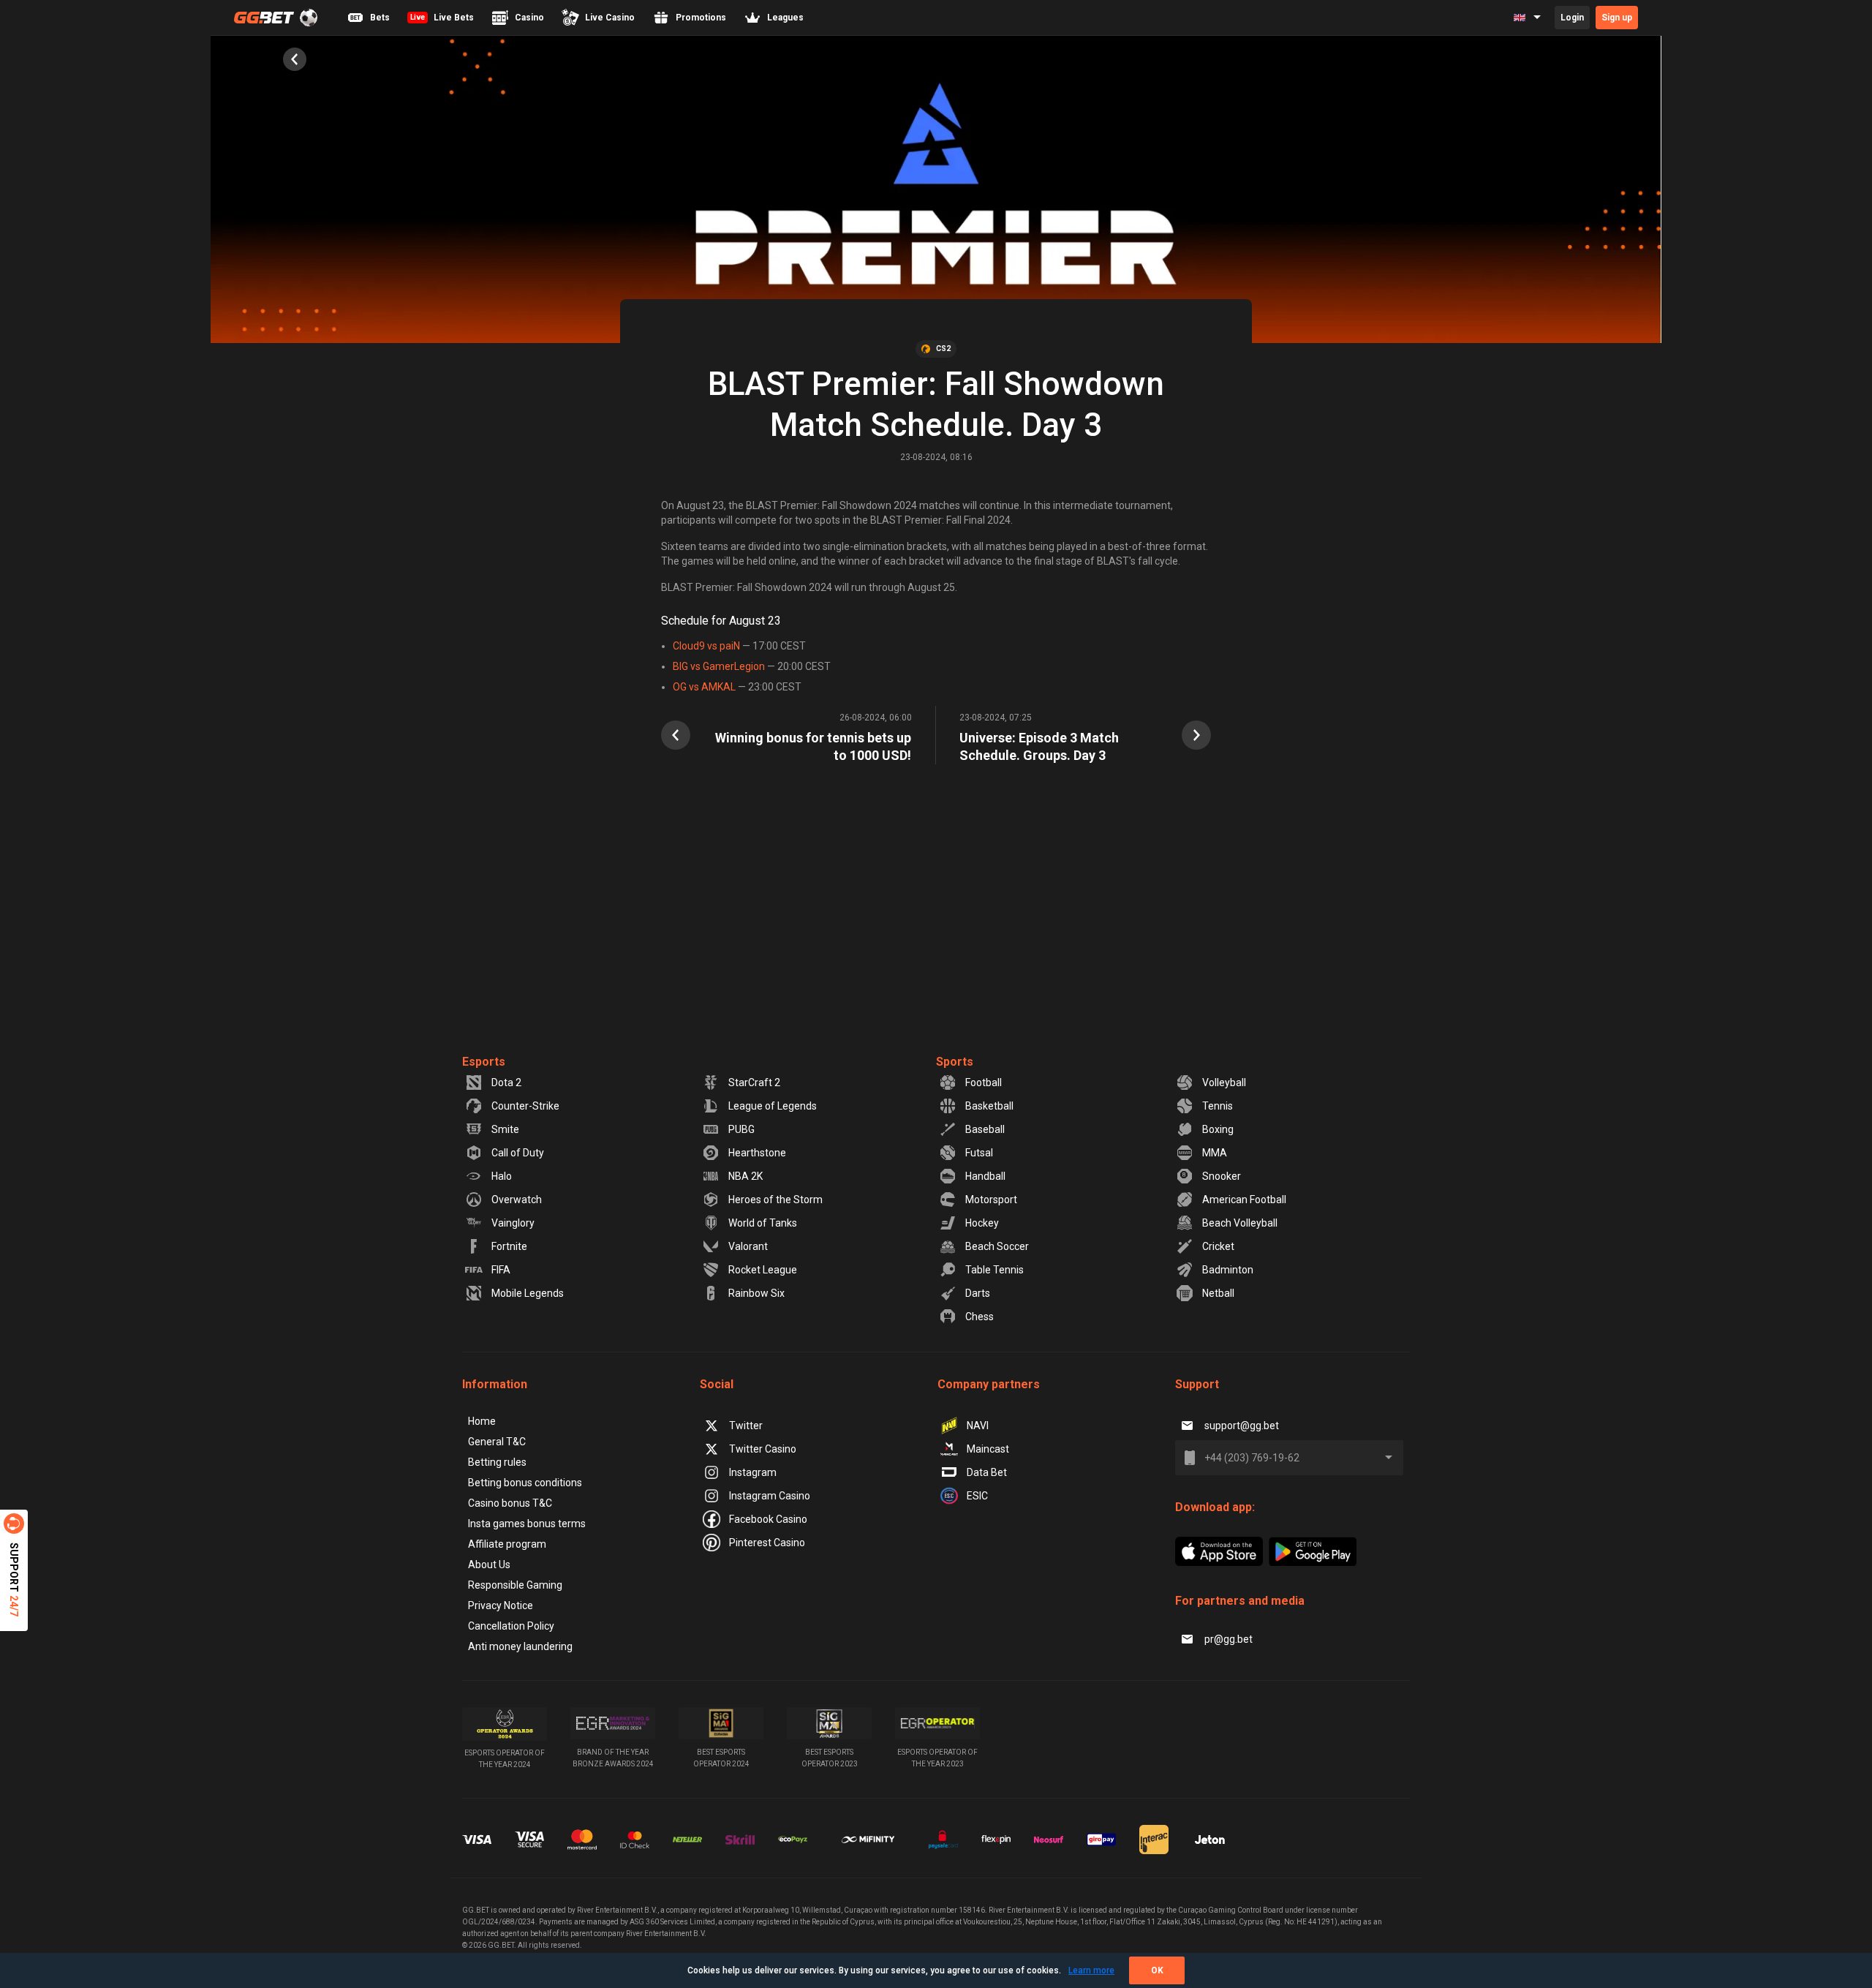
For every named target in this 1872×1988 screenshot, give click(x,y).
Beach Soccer (997, 1246)
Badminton (1228, 1270)
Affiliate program (507, 1544)
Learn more (1091, 1970)
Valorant (748, 1246)
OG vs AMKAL (704, 687)
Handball (985, 1176)
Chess (980, 1317)
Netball (1218, 1293)
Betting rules (497, 1462)
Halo (502, 1176)
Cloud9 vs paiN (706, 646)
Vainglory (513, 1223)
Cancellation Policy (511, 1626)
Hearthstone (757, 1153)
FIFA (501, 1270)
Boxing (1218, 1129)
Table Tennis (994, 1270)
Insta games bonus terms (527, 1524)
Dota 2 (506, 1083)
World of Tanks (763, 1223)
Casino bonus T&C (510, 1503)
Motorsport (991, 1200)
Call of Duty (518, 1153)
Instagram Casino (770, 1496)
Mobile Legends (528, 1293)
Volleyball (1224, 1083)
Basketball (989, 1106)
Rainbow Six (756, 1293)
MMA (1215, 1153)
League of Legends (773, 1106)
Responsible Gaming (515, 1585)
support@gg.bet (1242, 1426)
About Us (489, 1565)
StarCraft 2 (754, 1083)
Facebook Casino (768, 1519)
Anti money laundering (520, 1646)
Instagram (753, 1472)
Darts (978, 1293)
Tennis (1218, 1106)
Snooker (1222, 1176)
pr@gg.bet (1228, 1639)
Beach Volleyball (1240, 1223)
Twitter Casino (763, 1449)
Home (482, 1421)
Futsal (979, 1153)
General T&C (497, 1442)
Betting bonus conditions (525, 1483)
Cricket (1218, 1246)
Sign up (1617, 18)
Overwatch (517, 1200)
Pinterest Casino (767, 1543)
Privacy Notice (501, 1605)
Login (1572, 18)
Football (984, 1083)
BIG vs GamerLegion (719, 666)
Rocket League (763, 1270)
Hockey (982, 1223)
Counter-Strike (525, 1106)
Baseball (985, 1129)
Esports (484, 1062)
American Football (1244, 1200)
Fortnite (509, 1246)
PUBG (741, 1129)
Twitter (746, 1426)
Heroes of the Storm (775, 1200)
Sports (955, 1062)
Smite (505, 1129)
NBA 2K (746, 1176)
